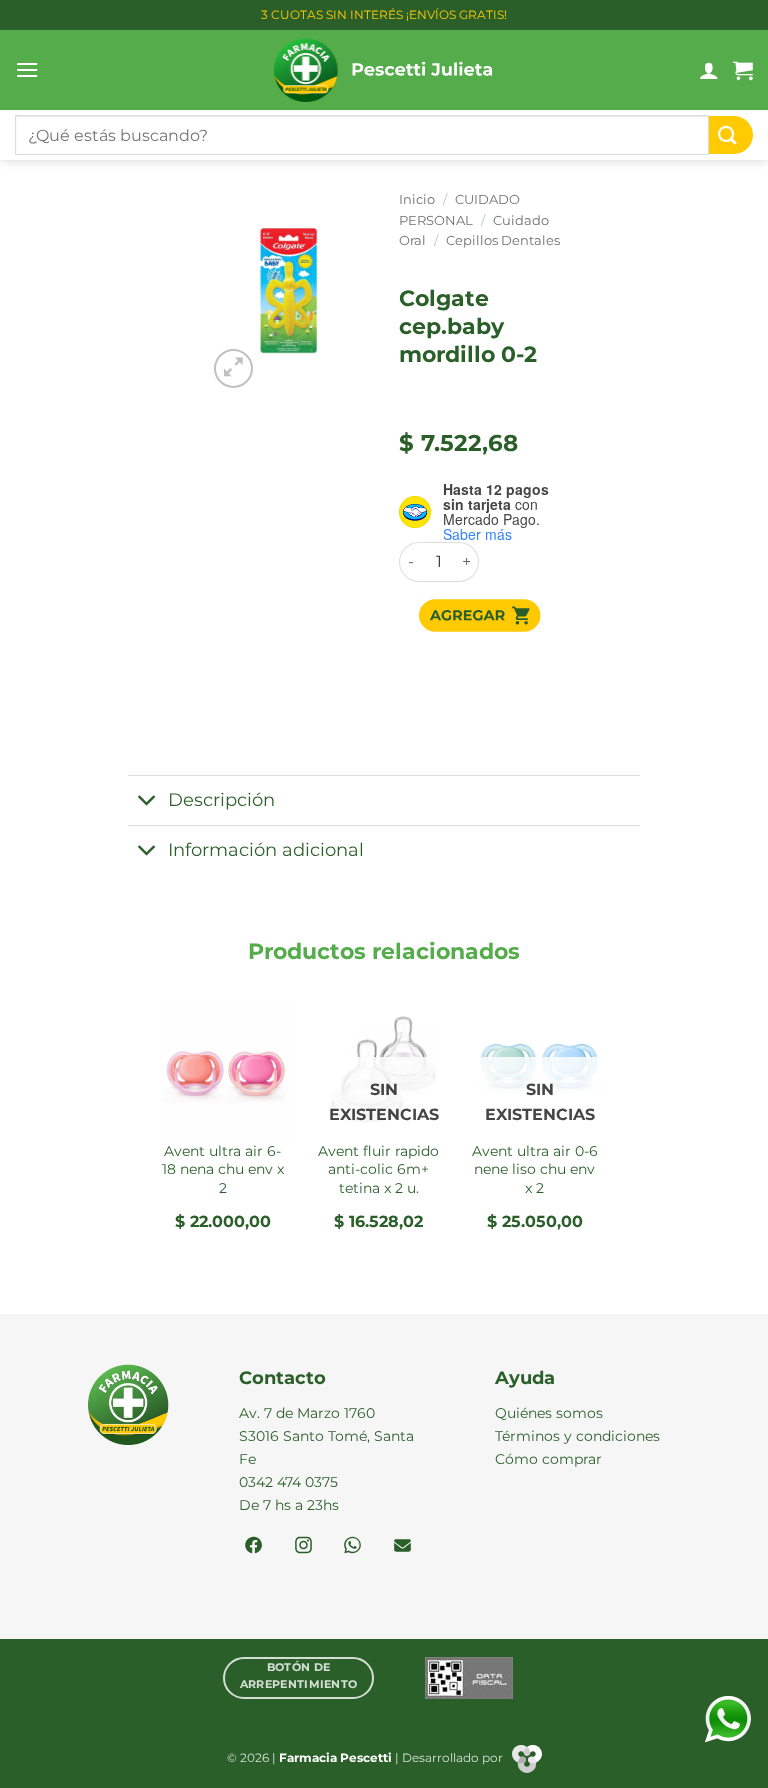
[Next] (607, 1131)
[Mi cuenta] (709, 70)
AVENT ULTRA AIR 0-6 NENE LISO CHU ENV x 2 (535, 1169)
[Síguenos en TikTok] (352, 1547)
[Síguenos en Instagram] (303, 1547)
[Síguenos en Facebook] (253, 1547)
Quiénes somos (549, 1413)
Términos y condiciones (577, 1436)
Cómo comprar (548, 1459)
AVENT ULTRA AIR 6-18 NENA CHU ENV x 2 (223, 1169)
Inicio (417, 199)
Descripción (221, 799)
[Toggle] (147, 802)
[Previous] (161, 1131)
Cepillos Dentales (503, 240)
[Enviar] (731, 135)
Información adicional (266, 849)
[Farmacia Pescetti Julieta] (384, 70)
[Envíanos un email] (402, 1547)
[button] (27, 69)
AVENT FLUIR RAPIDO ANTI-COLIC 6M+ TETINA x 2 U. (378, 1169)
